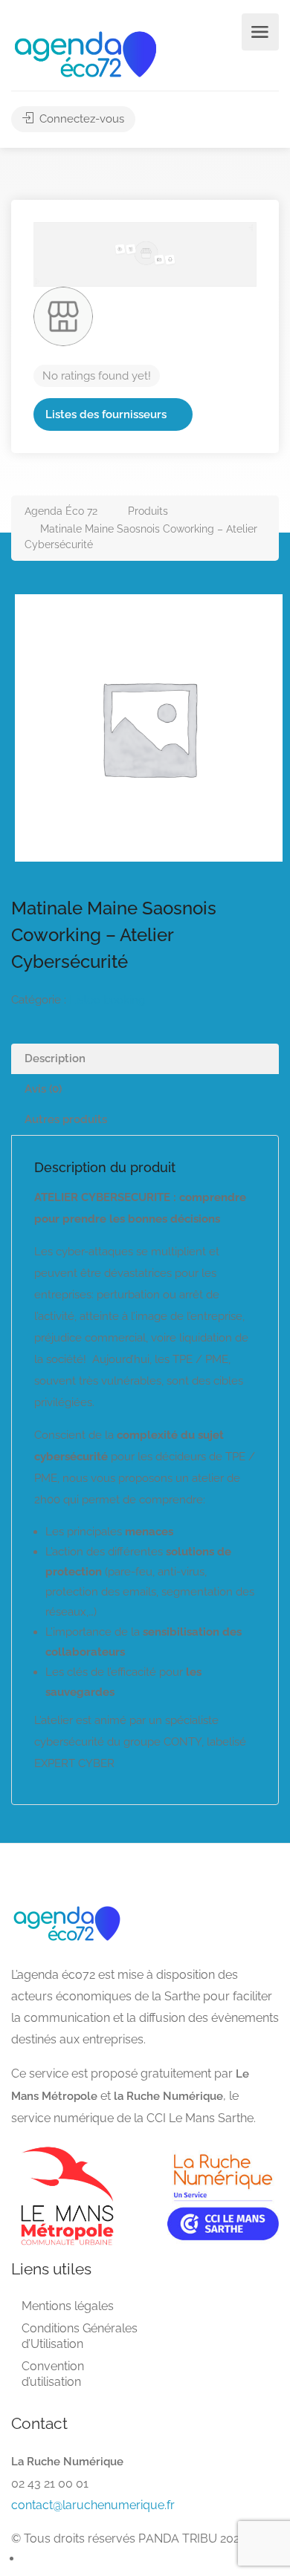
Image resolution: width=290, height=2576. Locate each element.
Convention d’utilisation (53, 2374)
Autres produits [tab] (66, 1119)
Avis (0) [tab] (43, 1089)
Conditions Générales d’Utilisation (80, 2336)
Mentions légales (68, 2306)
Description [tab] (55, 1058)
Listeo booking (107, 1000)
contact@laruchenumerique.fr (93, 2505)
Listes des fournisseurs (106, 414)
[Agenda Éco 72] (86, 53)
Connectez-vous (80, 119)
